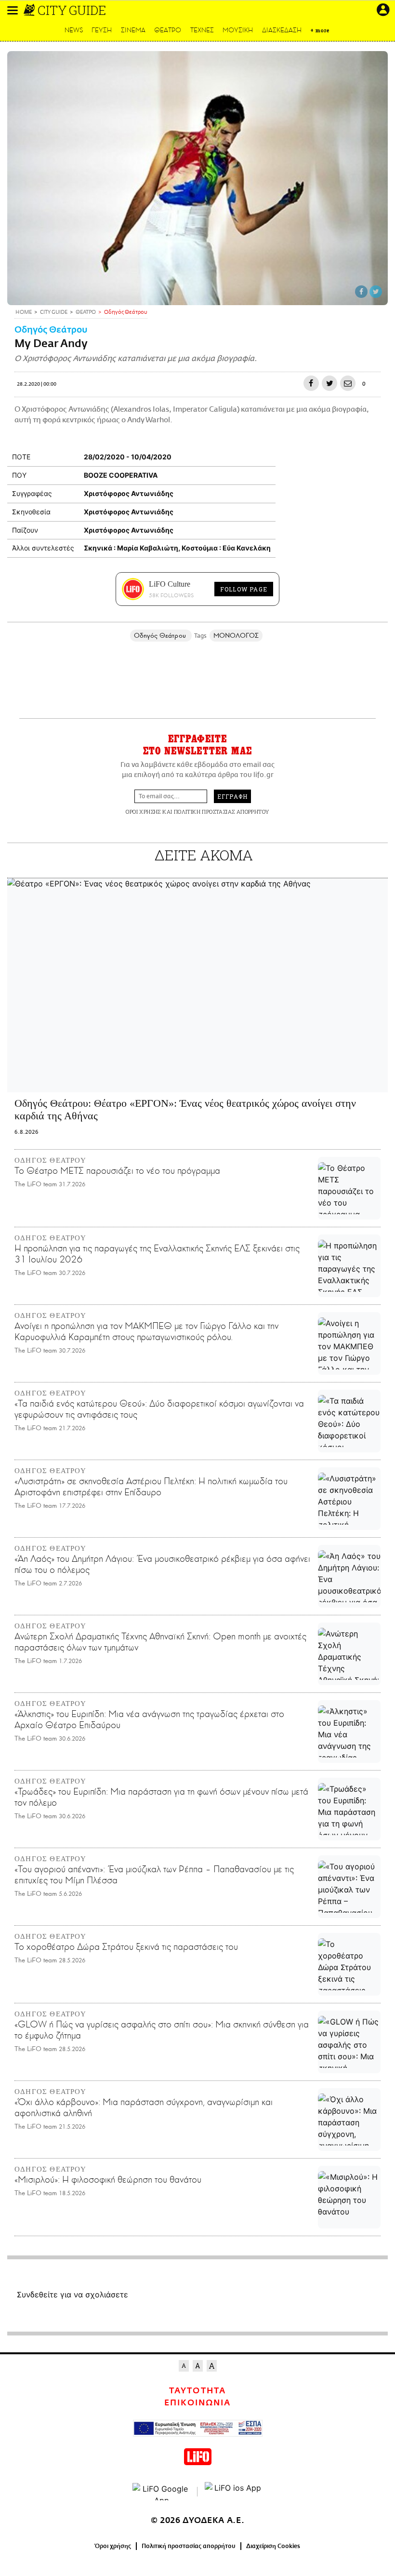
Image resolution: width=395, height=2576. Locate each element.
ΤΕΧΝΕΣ (202, 30)
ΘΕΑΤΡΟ (168, 30)
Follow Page (244, 589)
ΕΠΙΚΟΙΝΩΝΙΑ (197, 2403)
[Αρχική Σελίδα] (30, 10)
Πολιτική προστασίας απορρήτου (189, 2546)
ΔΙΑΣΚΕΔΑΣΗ (282, 30)
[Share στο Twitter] (376, 292)
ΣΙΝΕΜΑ (133, 30)
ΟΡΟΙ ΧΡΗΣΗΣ (143, 812)
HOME (24, 313)
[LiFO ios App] (234, 2492)
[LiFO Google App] (161, 2492)
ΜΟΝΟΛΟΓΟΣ (236, 636)
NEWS (74, 30)
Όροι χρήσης (113, 2546)
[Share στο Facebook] (361, 292)
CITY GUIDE (72, 10)
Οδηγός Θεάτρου (51, 330)
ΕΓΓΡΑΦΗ (232, 796)
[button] (13, 10)
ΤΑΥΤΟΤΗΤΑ (197, 2391)
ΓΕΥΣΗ (102, 30)
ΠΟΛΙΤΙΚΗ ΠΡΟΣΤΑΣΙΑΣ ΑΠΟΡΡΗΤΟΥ (222, 812)
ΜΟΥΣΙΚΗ (238, 30)
